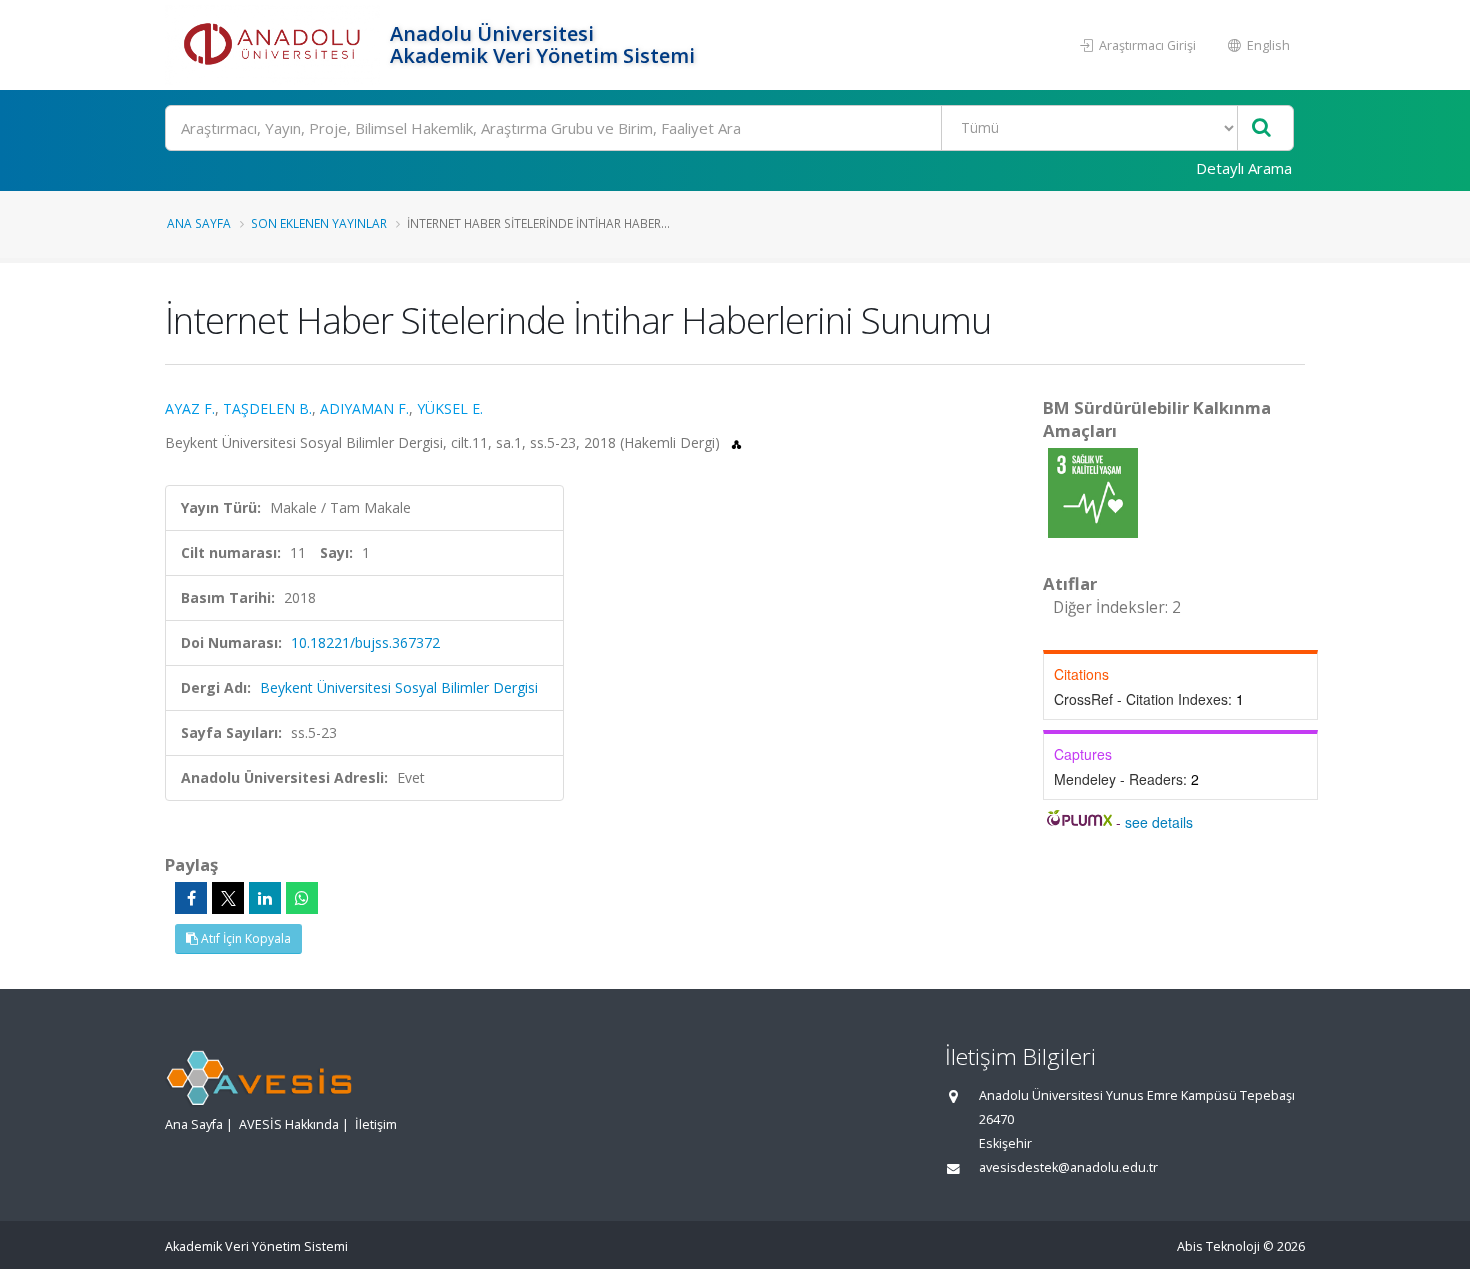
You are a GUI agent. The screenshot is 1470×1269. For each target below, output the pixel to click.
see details (1159, 822)
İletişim (376, 1124)
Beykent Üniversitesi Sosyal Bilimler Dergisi (399, 687)
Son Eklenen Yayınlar (319, 223)
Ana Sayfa (199, 223)
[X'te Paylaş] (228, 898)
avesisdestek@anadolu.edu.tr (1068, 1167)
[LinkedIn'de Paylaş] (265, 898)
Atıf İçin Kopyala (244, 938)
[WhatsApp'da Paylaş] (302, 898)
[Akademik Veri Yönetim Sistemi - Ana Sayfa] (275, 45)
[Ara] (1261, 128)
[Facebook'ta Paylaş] (191, 898)
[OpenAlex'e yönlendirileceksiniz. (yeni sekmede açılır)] (736, 442)
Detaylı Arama (1244, 168)
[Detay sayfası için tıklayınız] (1093, 491)
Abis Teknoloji (1218, 1246)
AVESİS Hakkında (289, 1124)
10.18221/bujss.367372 (365, 642)
